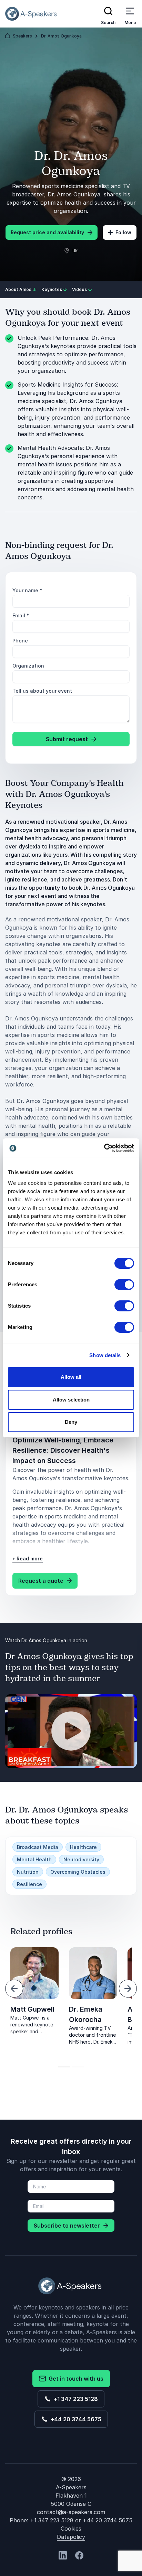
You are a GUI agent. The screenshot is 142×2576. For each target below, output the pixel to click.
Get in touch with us (75, 2379)
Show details (105, 1355)
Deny (71, 1422)
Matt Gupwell (32, 2009)
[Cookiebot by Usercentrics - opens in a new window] (104, 1148)
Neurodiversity (81, 1859)
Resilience (29, 1884)
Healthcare (83, 1847)
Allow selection (71, 1400)
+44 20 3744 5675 (75, 2419)
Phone (20, 641)
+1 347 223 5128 (74, 2399)
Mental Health (34, 1859)
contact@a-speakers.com (71, 2512)
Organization (28, 666)
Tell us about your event (42, 691)
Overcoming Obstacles (78, 1872)
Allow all (71, 1377)
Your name (27, 590)
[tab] (64, 2067)
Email (21, 615)
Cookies (71, 2529)
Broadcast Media (38, 1847)
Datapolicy (71, 2537)
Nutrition (28, 1872)
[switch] (124, 1285)
